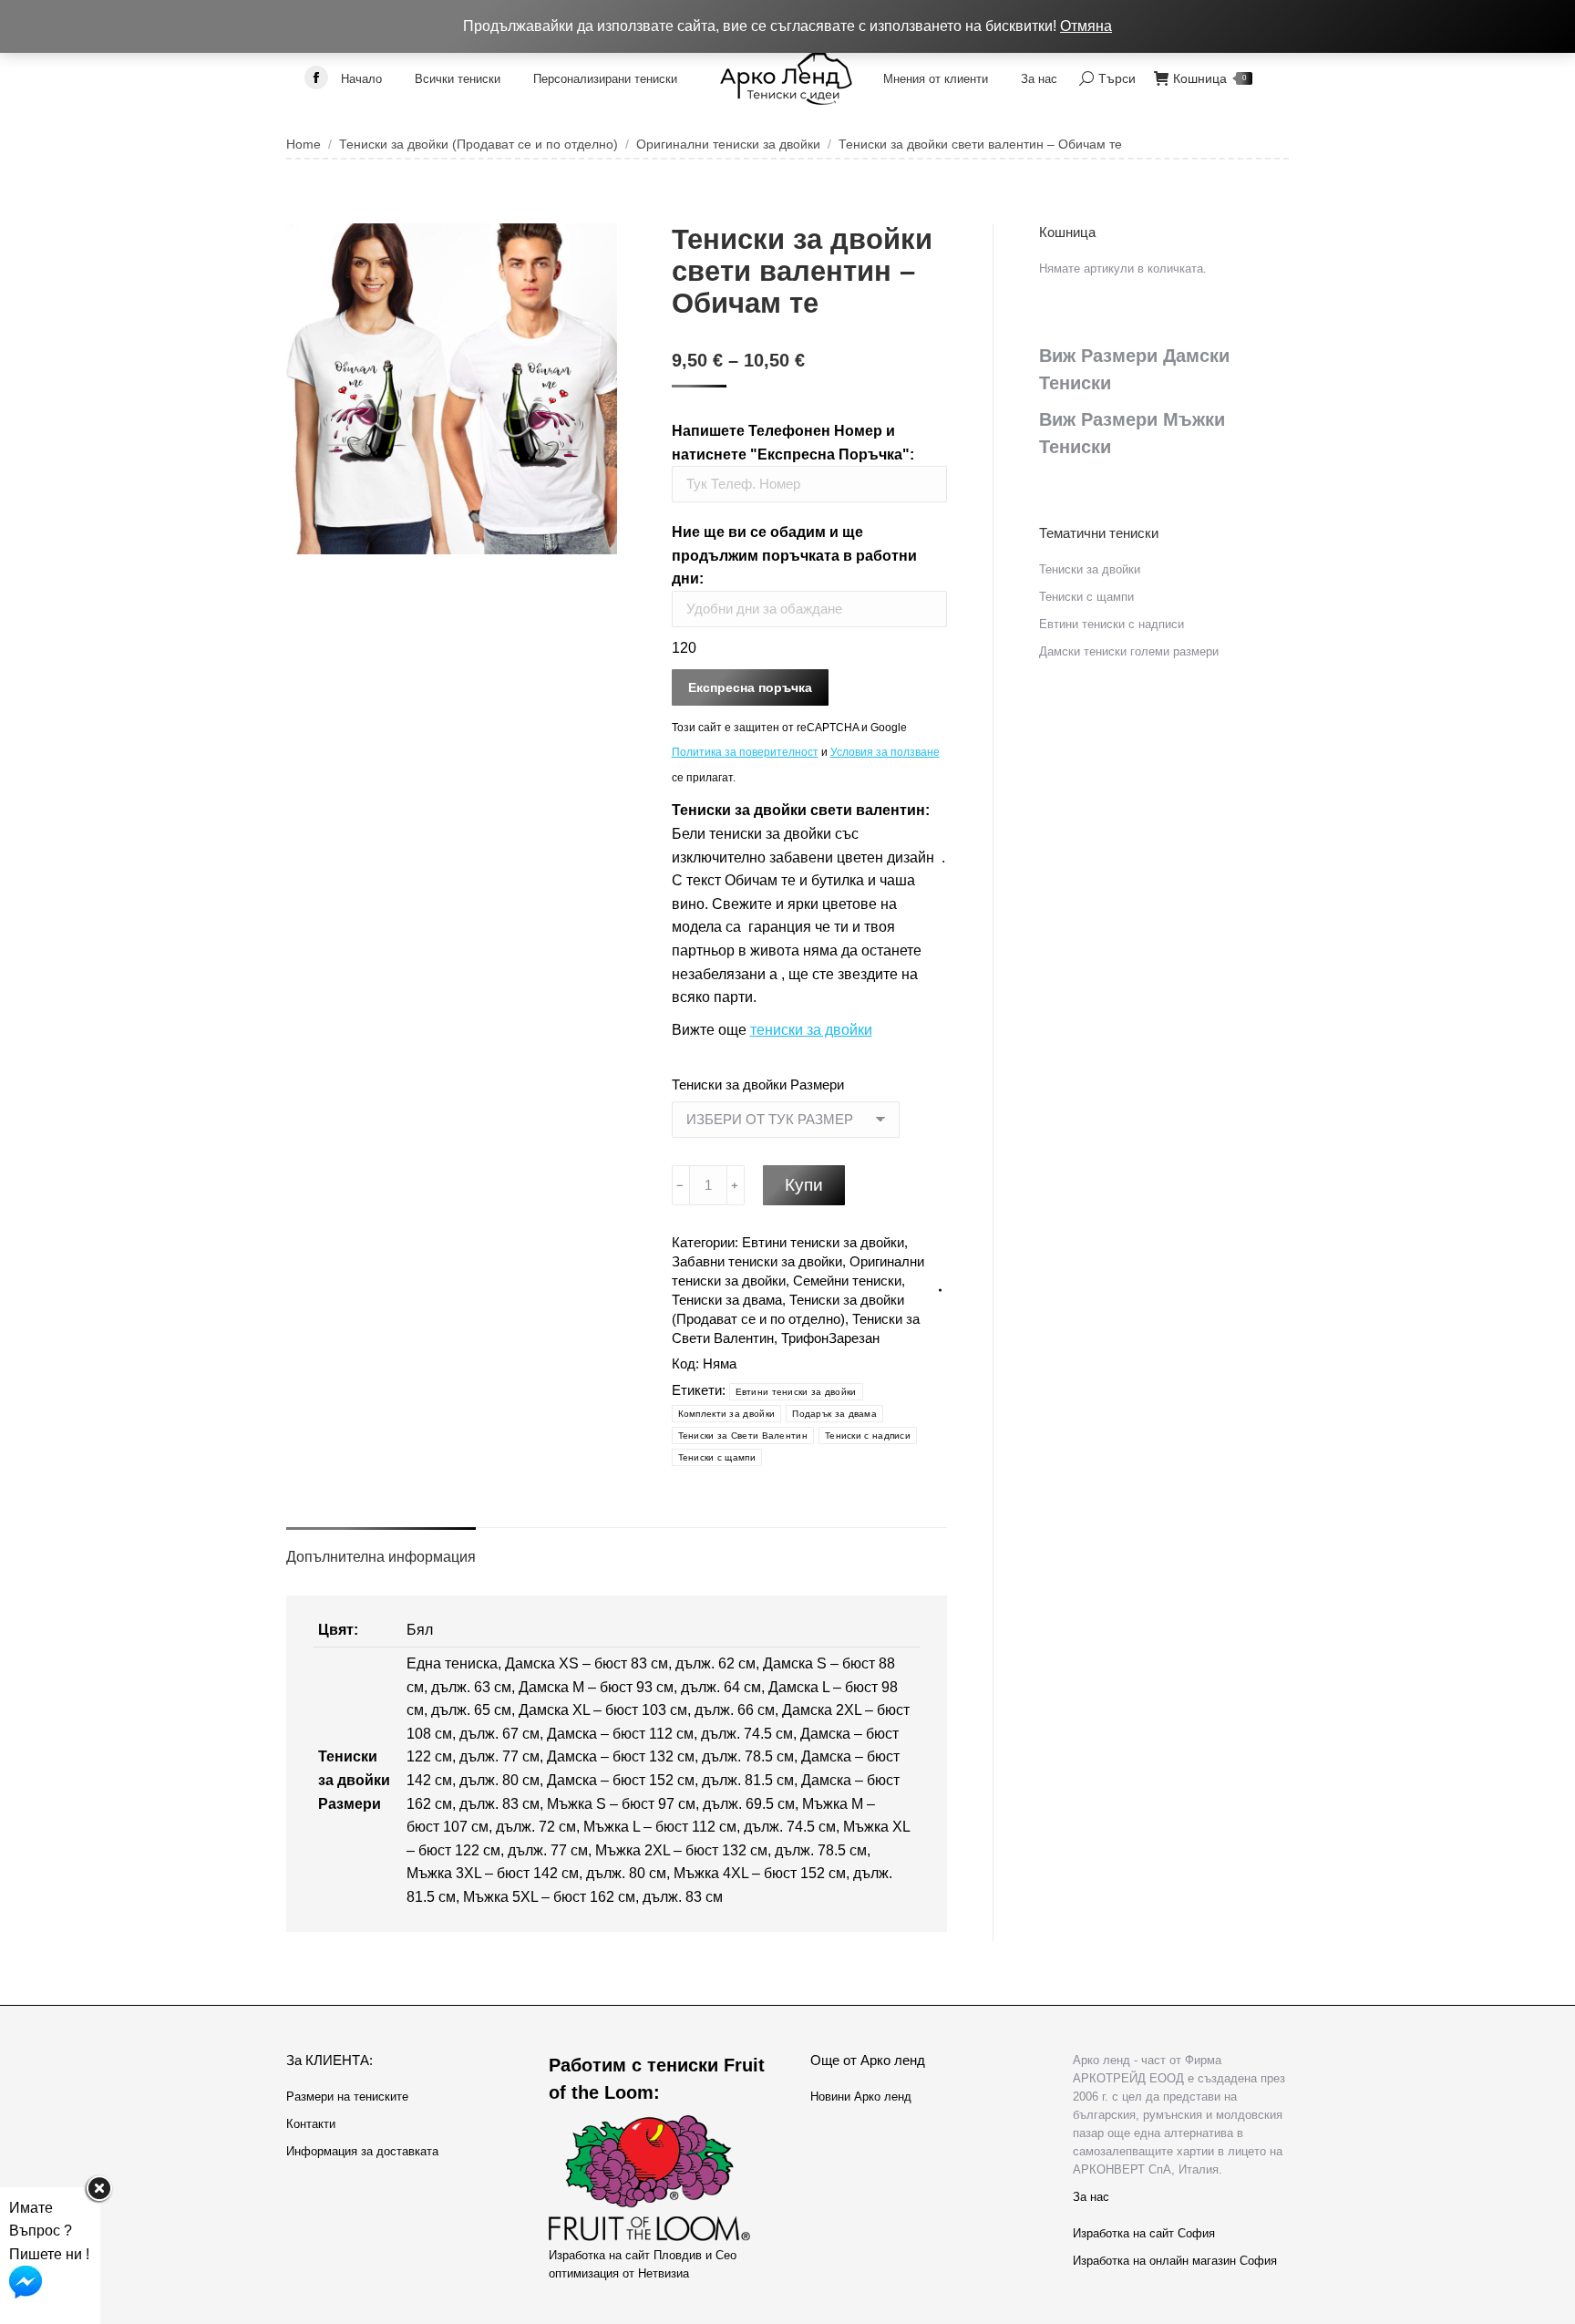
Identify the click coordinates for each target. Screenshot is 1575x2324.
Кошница (1210, 78)
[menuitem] (361, 78)
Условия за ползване (885, 752)
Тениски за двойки (1090, 569)
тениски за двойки (811, 1030)
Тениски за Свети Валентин (743, 1436)
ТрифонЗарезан (830, 1338)
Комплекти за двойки (727, 1414)
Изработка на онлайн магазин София (1175, 2261)
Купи (804, 1185)
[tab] (381, 1548)
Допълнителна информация (381, 1557)
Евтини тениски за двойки (796, 1392)
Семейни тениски (847, 1281)
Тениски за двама (727, 1300)
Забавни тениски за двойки (757, 1261)
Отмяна (1086, 26)
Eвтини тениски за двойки (823, 1242)
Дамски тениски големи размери (1129, 651)
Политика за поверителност (745, 752)
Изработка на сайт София (1144, 2233)
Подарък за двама (834, 1414)
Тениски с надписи (868, 1436)
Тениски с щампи (717, 1457)
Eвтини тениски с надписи (1112, 624)
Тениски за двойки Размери (758, 1085)
